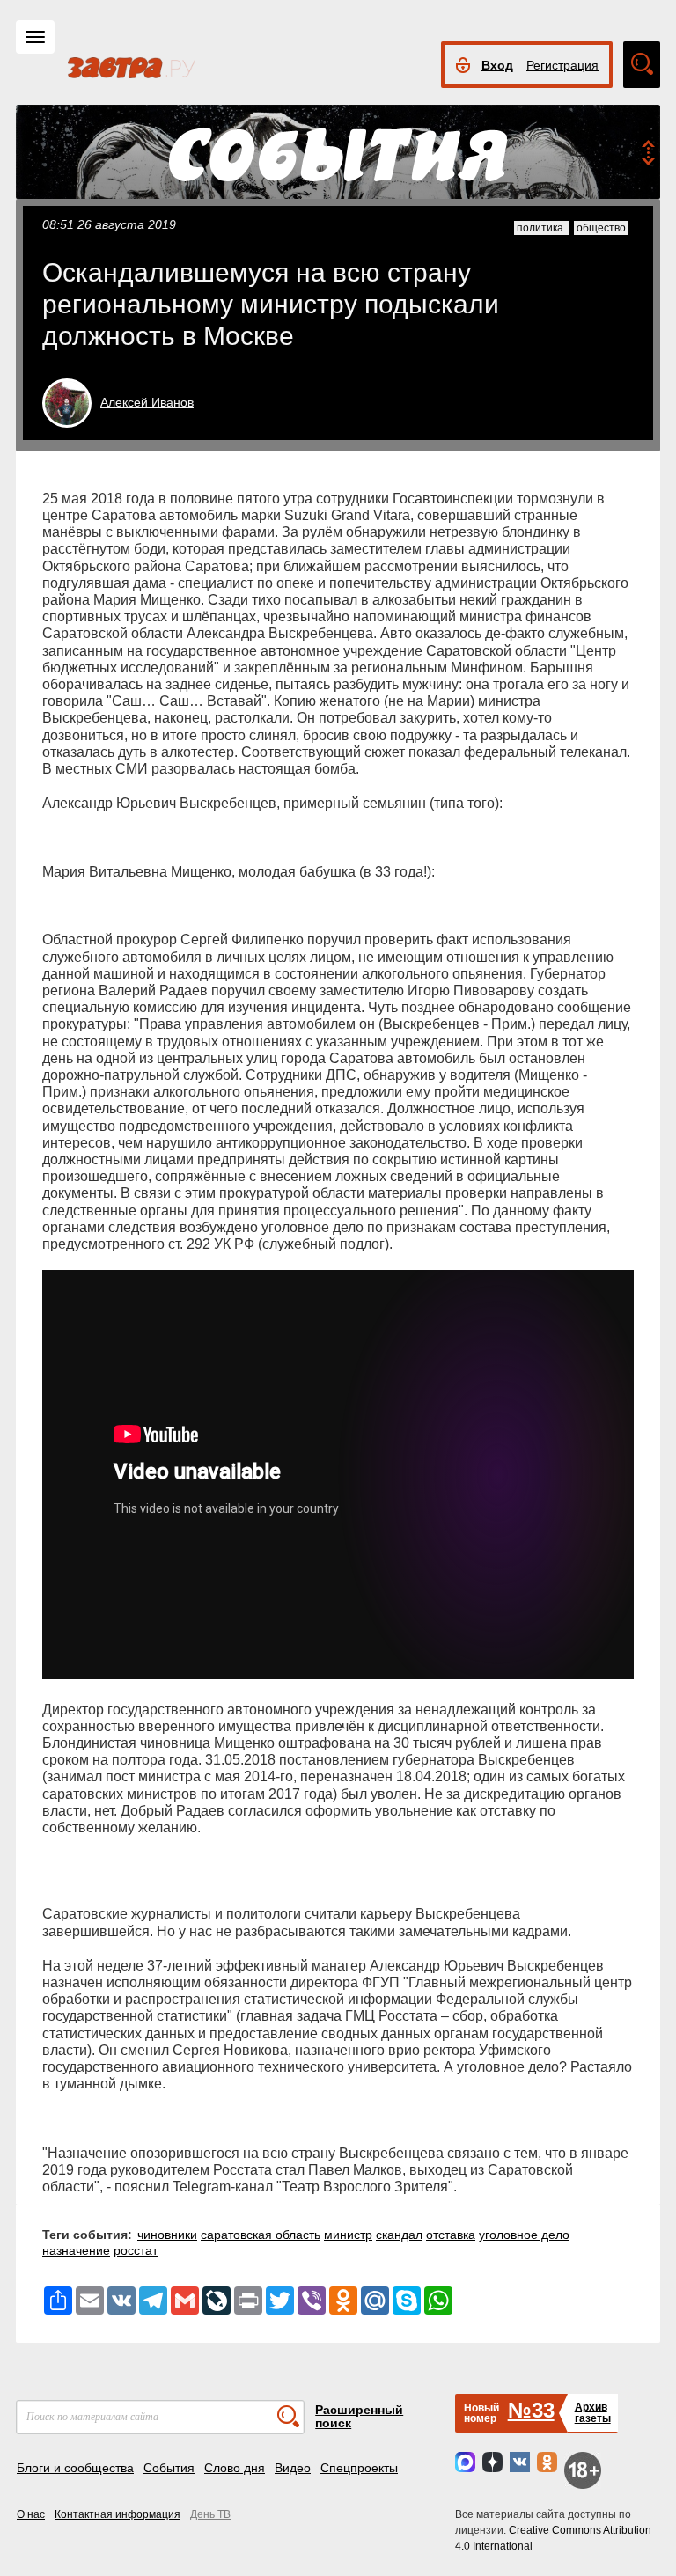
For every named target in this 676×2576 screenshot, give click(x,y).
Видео (293, 2468)
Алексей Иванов (147, 402)
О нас (31, 2514)
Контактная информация (118, 2514)
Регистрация (562, 65)
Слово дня (235, 2468)
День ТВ (210, 2514)
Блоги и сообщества (75, 2468)
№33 (531, 2410)
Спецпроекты (359, 2468)
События (169, 2468)
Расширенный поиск (359, 2416)
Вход (497, 65)
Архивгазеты (593, 2413)
